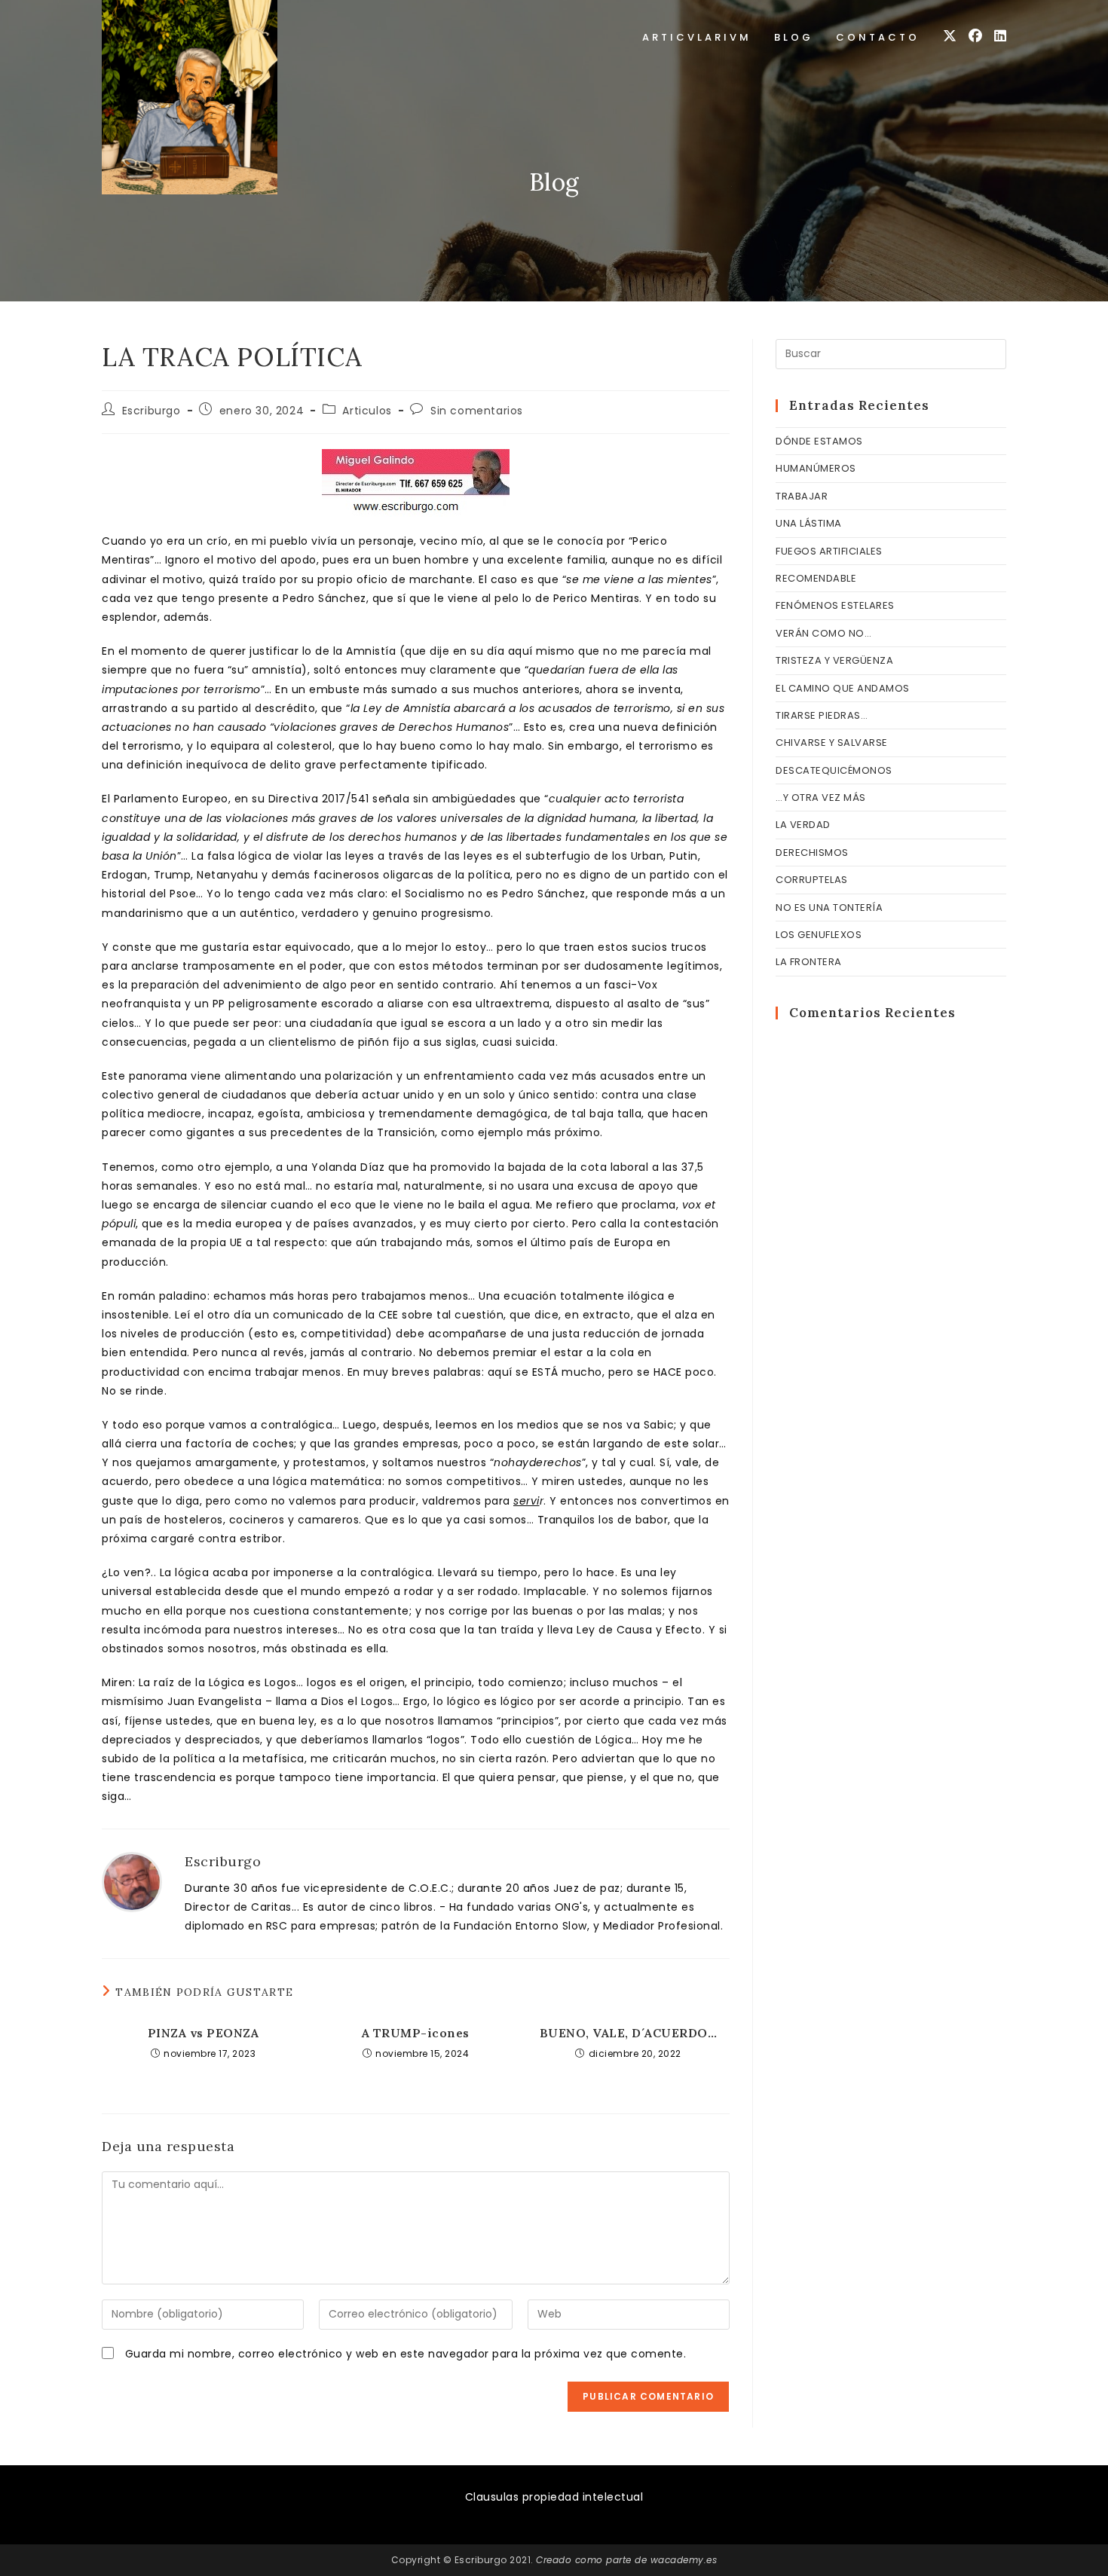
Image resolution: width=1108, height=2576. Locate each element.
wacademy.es (684, 2560)
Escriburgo (152, 411)
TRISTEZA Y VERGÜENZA (834, 660)
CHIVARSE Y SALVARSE (832, 743)
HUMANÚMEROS (816, 468)
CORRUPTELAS (812, 880)
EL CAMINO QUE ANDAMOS (843, 688)
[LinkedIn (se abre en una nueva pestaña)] (1000, 36)
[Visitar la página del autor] (132, 1881)
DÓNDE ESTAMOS (819, 441)
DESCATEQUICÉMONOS (834, 770)
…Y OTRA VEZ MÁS (821, 798)
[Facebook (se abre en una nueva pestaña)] (975, 36)
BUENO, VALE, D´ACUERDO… (629, 2033)
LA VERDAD (803, 825)
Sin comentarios (477, 411)
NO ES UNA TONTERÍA (829, 908)
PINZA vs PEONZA (204, 2033)
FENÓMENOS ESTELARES (835, 605)
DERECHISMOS (812, 853)
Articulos (367, 411)
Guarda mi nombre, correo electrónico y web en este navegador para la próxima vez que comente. (406, 2354)
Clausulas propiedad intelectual (554, 2497)
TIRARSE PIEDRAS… (822, 715)
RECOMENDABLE (816, 578)
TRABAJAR (802, 496)
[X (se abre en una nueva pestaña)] (950, 36)
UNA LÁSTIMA (809, 523)
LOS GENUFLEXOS (819, 935)
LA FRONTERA (809, 962)
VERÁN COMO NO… (823, 633)
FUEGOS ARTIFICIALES (829, 551)
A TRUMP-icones (416, 2033)
